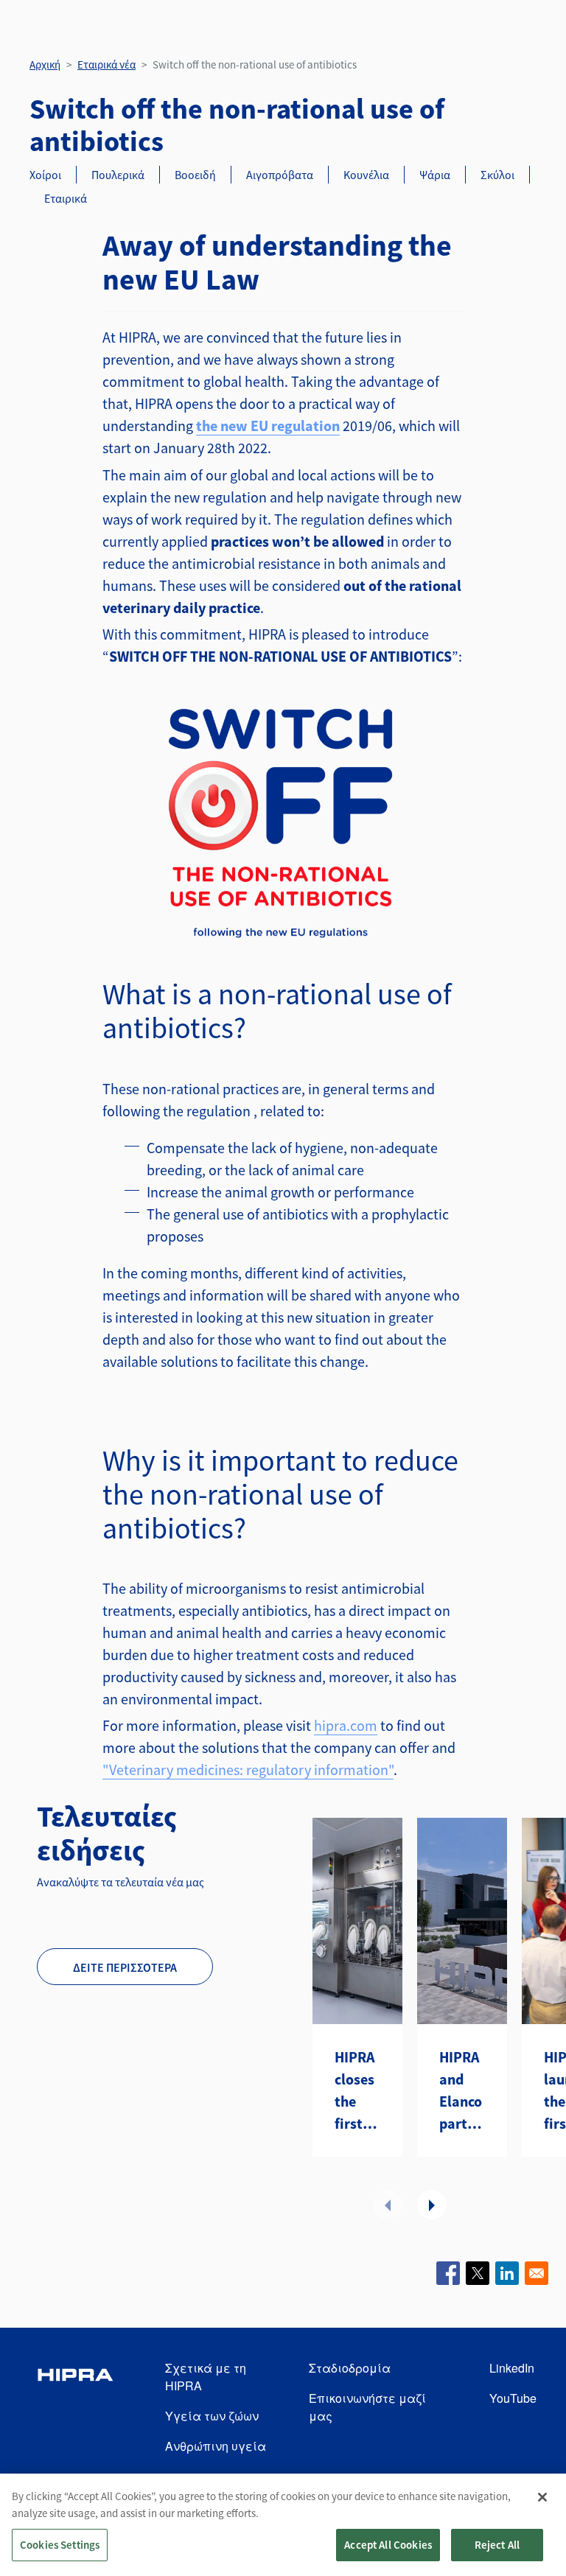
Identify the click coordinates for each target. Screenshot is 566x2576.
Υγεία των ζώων (212, 2416)
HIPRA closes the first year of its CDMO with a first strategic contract (357, 2091)
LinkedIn (512, 2368)
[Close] (542, 2497)
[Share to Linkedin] (507, 2273)
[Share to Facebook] (448, 2273)
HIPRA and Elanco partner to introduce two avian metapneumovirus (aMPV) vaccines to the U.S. (462, 2091)
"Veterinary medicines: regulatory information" (248, 1770)
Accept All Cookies (388, 2545)
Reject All (497, 2545)
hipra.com (346, 1725)
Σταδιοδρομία (350, 2368)
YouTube (513, 2398)
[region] (283, 2525)
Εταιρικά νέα (106, 64)
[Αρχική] (75, 2408)
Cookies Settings (60, 2545)
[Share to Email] (537, 2273)
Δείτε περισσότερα (125, 1967)
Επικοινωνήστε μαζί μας (367, 2407)
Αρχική (45, 64)
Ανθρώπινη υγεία (216, 2446)
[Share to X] (478, 2273)
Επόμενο (432, 2205)
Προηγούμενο (388, 2205)
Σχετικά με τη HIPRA (206, 2377)
